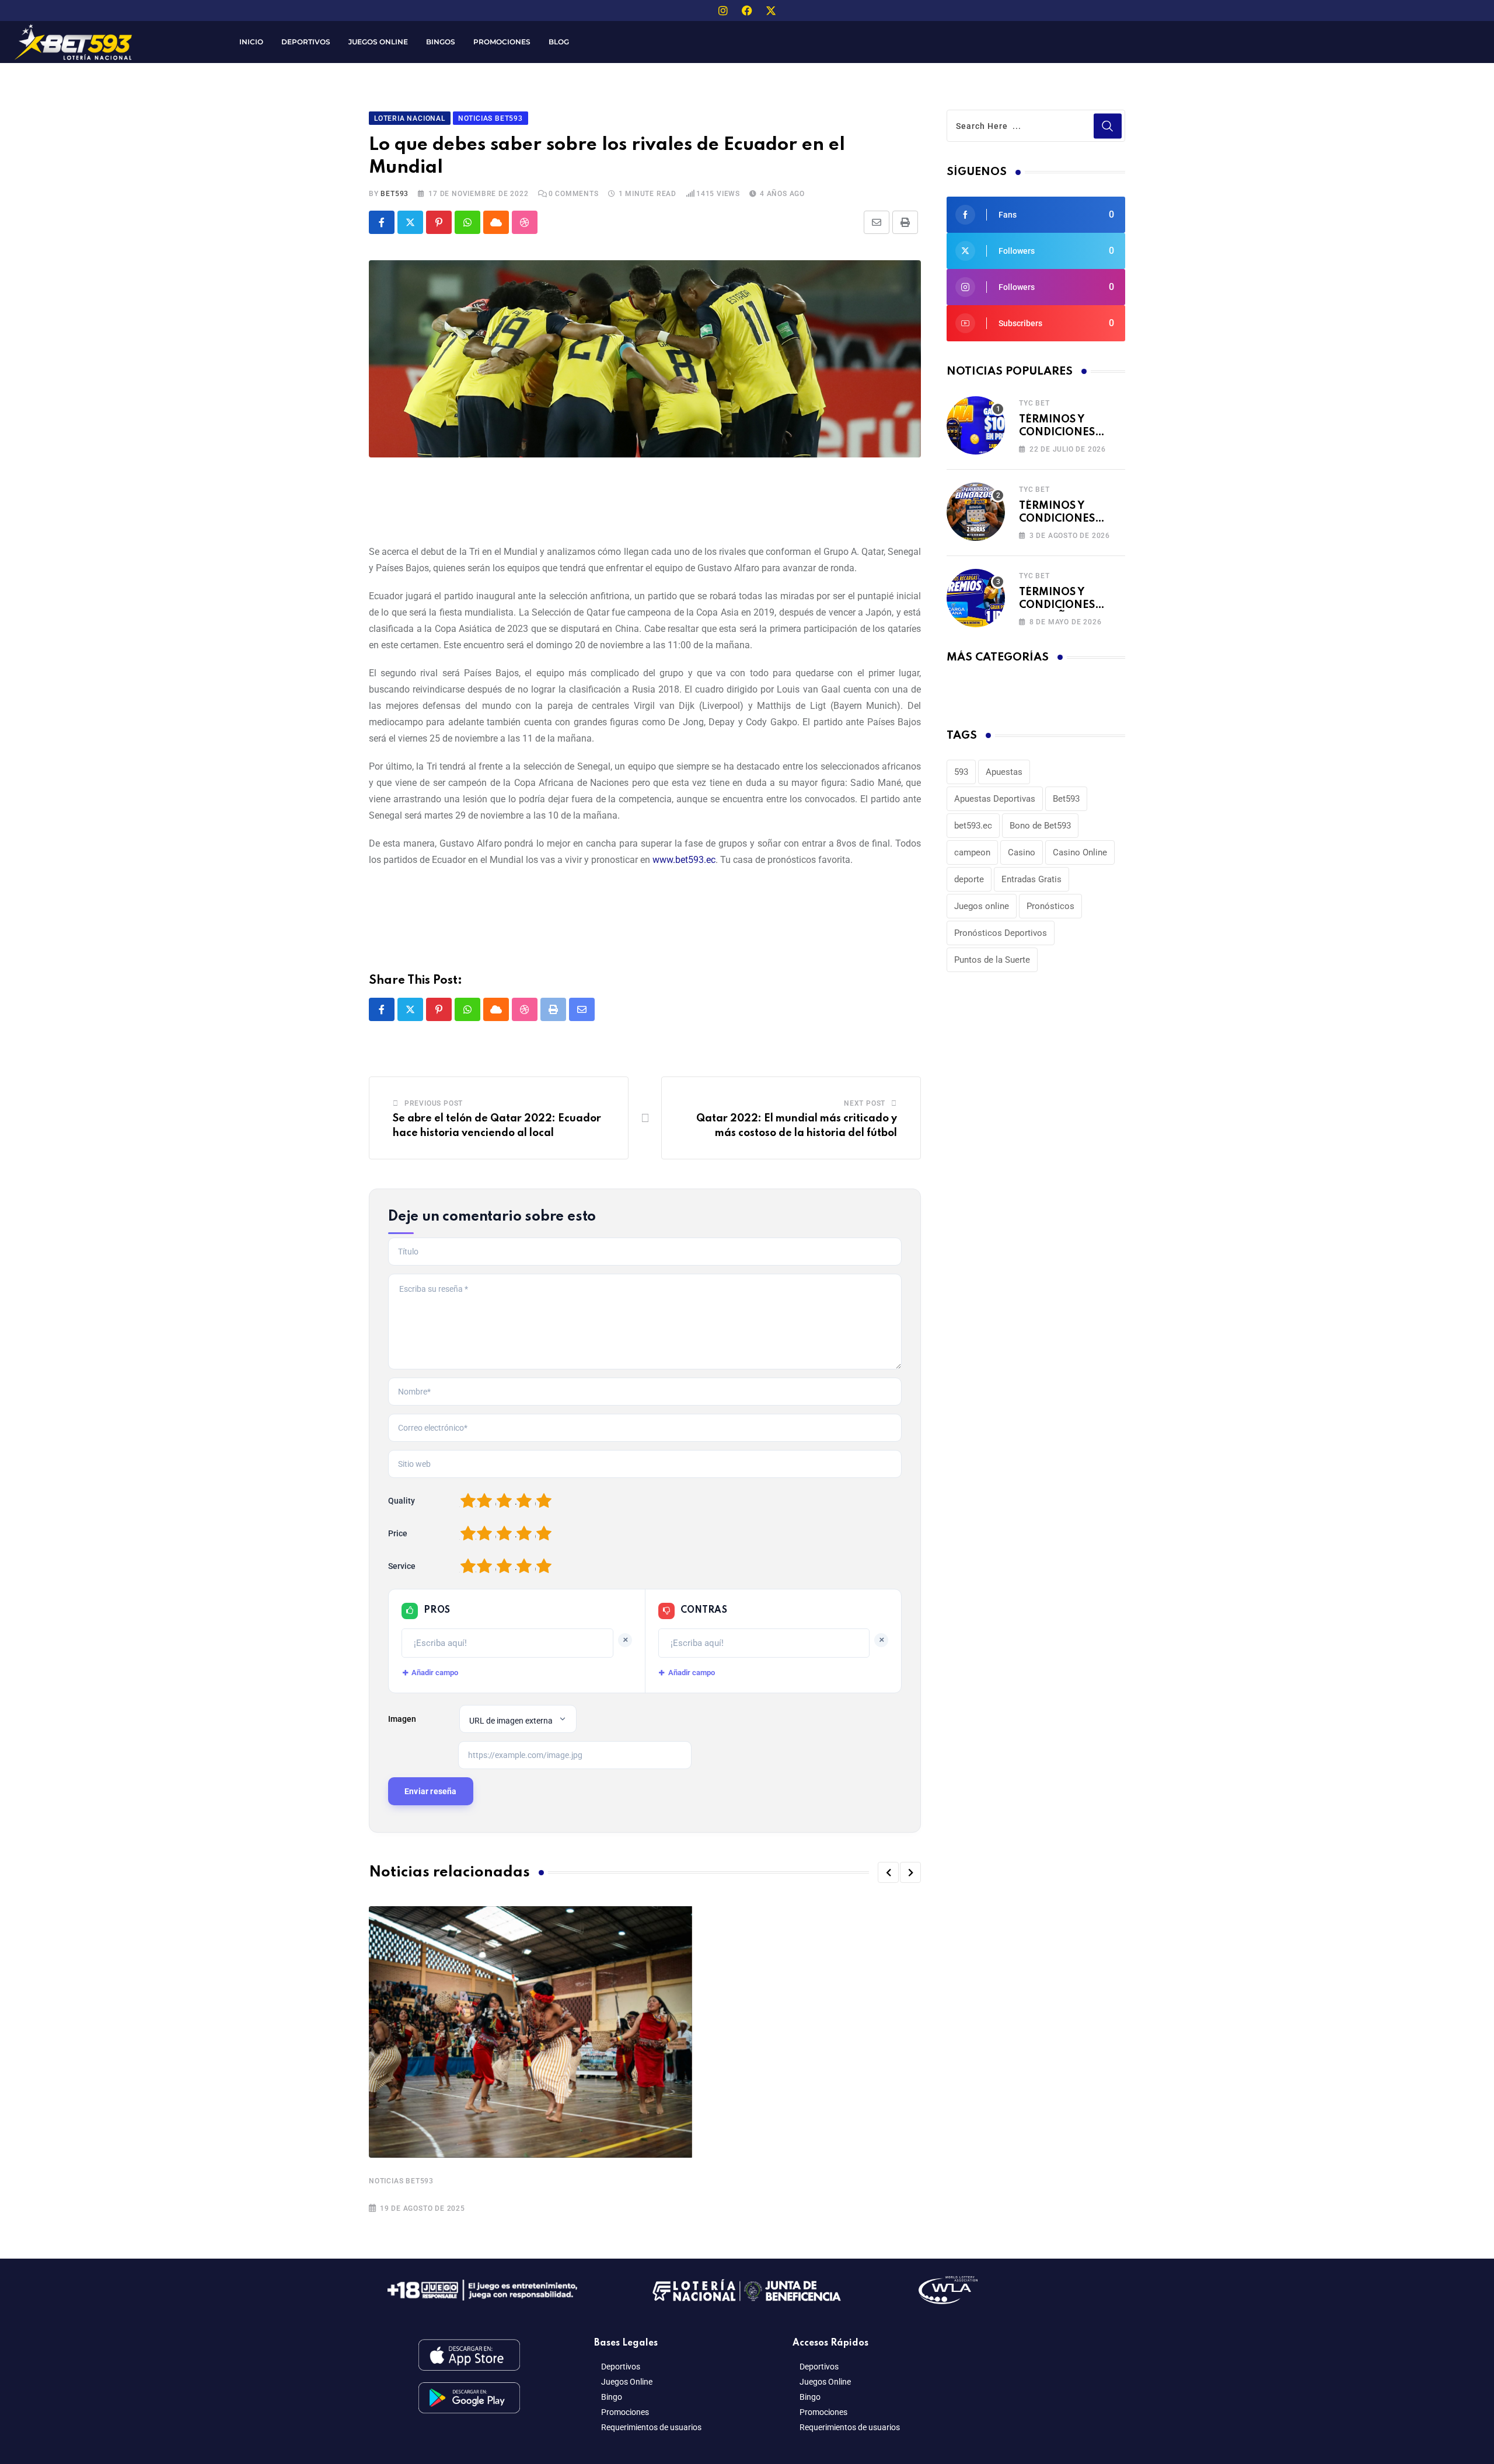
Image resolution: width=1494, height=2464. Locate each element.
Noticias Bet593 (401, 2181)
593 (961, 772)
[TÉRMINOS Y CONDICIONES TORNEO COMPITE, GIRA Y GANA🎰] (976, 425)
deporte (969, 879)
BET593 (395, 194)
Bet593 (1066, 799)
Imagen (402, 1719)
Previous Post (434, 1103)
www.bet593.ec (684, 860)
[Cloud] (496, 222)
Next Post (865, 1103)
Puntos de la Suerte (992, 960)
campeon (972, 852)
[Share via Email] (877, 222)
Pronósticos (1050, 906)
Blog (559, 42)
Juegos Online (378, 42)
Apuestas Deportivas (995, 799)
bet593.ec (973, 826)
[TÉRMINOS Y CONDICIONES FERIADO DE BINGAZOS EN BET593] (976, 512)
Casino (1022, 852)
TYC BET (1034, 403)
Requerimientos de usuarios (651, 2427)
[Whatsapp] (467, 222)
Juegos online (982, 906)
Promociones (502, 42)
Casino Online (1080, 852)
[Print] (905, 222)
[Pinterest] (439, 222)
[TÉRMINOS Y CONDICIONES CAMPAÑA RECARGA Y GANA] (976, 598)
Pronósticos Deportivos (1001, 933)
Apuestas (1004, 772)
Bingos (441, 42)
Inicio (251, 42)
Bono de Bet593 (1040, 826)
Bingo (612, 2397)
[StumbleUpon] (525, 222)
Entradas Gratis (1032, 879)
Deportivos (306, 42)
